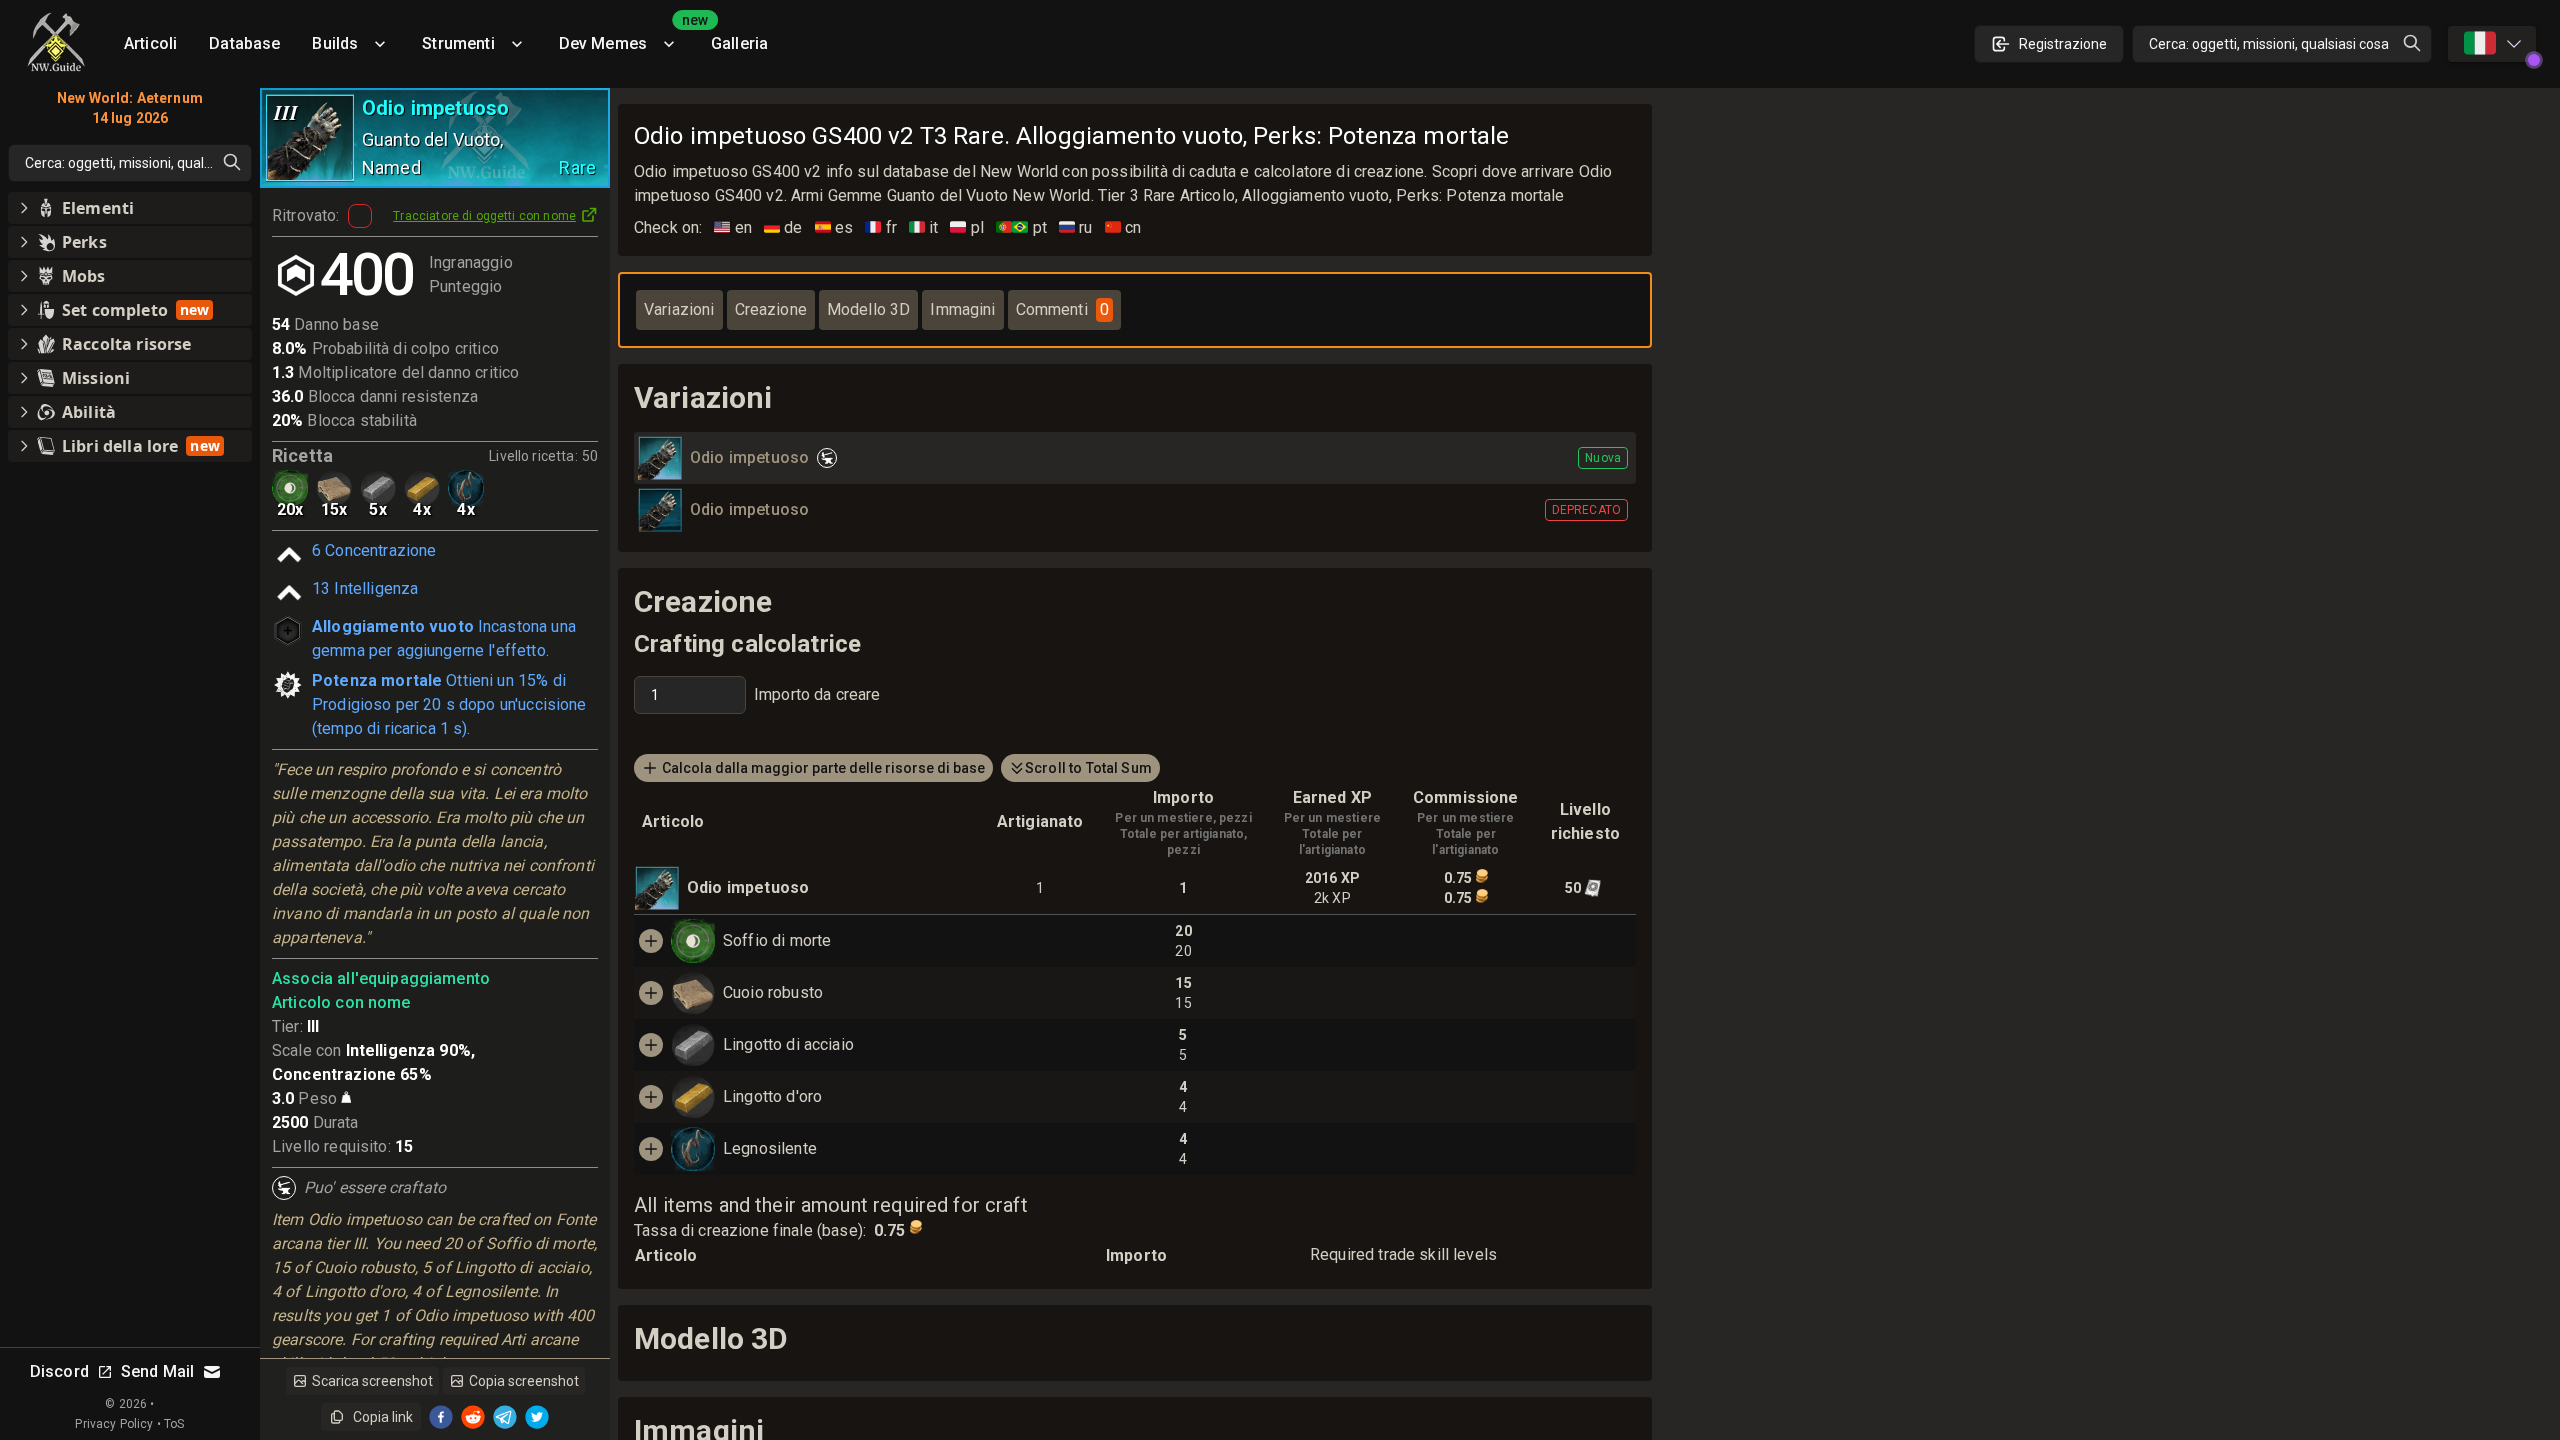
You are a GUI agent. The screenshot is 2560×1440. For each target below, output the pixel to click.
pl (967, 227)
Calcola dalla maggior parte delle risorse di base (823, 768)
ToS (174, 1424)
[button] (130, 208)
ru (1076, 227)
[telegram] (505, 1417)
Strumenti (458, 43)
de (783, 227)
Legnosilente (770, 1148)
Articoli (150, 43)
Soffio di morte (777, 940)
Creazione (771, 309)
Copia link (383, 1417)
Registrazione (2063, 44)
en (733, 227)
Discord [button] (59, 1371)
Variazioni (679, 309)
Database (244, 43)
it (924, 227)
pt (1021, 227)
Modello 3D (869, 309)
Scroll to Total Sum (1088, 768)
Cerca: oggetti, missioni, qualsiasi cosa (2269, 44)
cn (1123, 227)
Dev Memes (627, 36)
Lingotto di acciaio (788, 1044)
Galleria (739, 43)
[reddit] (473, 1417)
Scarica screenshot (372, 1381)
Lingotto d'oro (772, 1096)
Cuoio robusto (773, 992)
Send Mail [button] (157, 1371)
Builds (335, 43)
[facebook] (441, 1417)
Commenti (1062, 309)
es (834, 227)
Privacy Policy (114, 1424)
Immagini (962, 309)
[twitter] (537, 1417)
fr (881, 227)
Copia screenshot (524, 1381)
